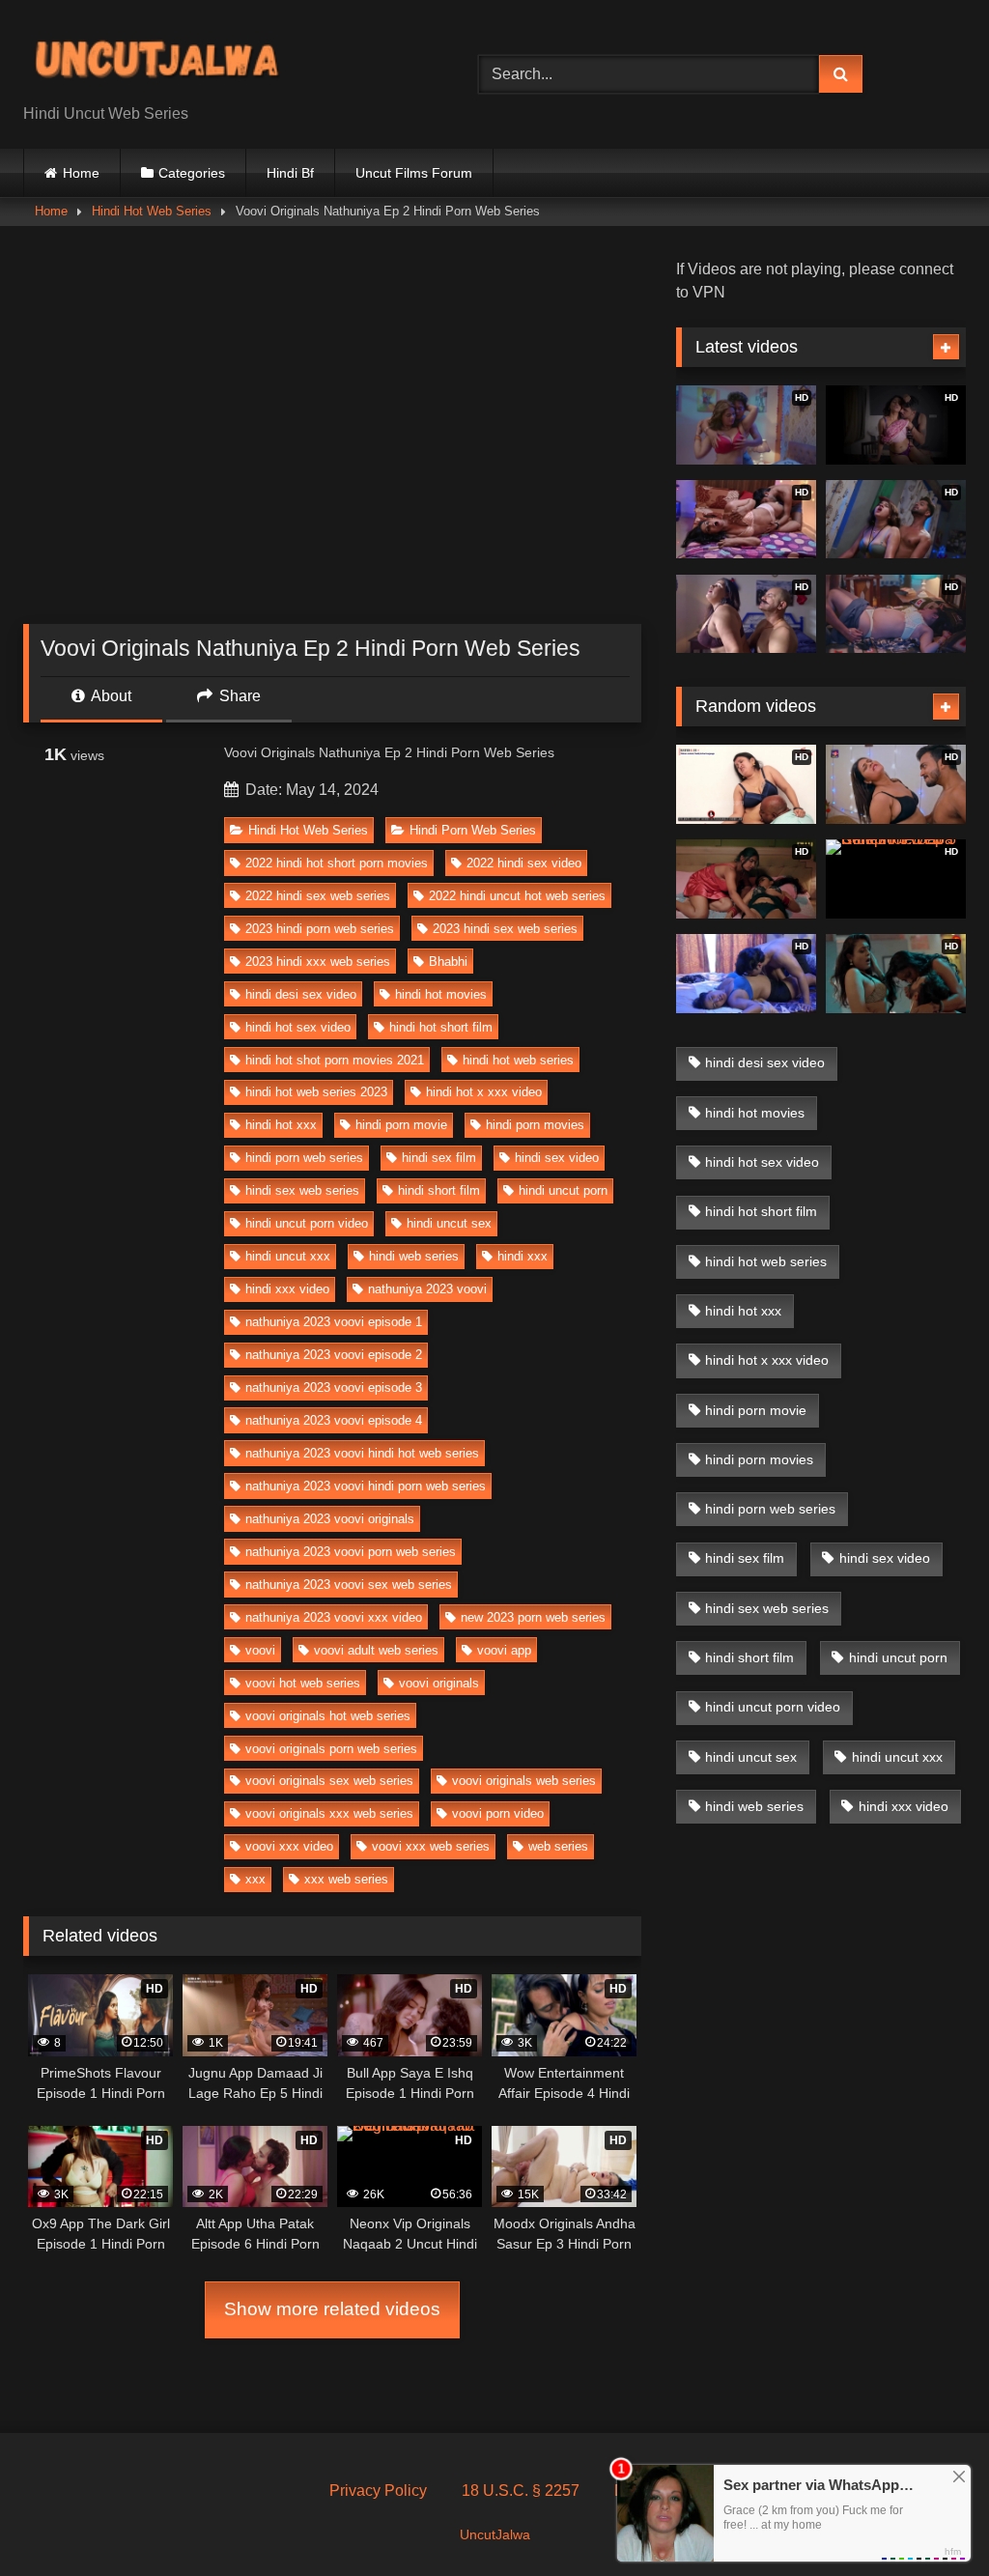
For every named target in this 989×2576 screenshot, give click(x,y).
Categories (192, 173)
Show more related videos (332, 2309)
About (110, 696)
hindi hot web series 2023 (316, 1092)
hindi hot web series (518, 1060)
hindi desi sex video (301, 994)
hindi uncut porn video (307, 1223)
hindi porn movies (535, 1125)
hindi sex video (557, 1158)
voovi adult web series (376, 1650)
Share (238, 696)
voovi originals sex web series (329, 1781)
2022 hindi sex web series (318, 896)
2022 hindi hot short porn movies (337, 863)
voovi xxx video (289, 1846)
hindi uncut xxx (288, 1256)
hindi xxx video (287, 1289)
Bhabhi (448, 962)
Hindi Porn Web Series (473, 830)
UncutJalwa (495, 2534)
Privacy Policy (378, 2491)
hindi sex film (439, 1158)
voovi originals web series (524, 1781)
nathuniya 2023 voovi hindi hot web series (362, 1453)
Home (81, 173)
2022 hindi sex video (524, 863)
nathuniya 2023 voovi (427, 1289)
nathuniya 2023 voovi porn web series (351, 1552)
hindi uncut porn (563, 1190)
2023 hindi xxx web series (318, 962)
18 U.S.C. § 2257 (521, 2491)
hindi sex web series (302, 1190)
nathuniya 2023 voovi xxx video (334, 1617)
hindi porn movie (401, 1125)
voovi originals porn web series (331, 1749)
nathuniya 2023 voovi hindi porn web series (366, 1486)
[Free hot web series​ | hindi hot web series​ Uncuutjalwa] (221, 59)
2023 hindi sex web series (505, 929)
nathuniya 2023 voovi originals (330, 1519)
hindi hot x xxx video (484, 1092)
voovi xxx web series (431, 1846)
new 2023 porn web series (533, 1617)
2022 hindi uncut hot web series (517, 896)
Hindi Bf (290, 173)
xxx (255, 1879)
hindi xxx (523, 1256)
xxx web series (346, 1879)
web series (558, 1846)
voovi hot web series (303, 1683)
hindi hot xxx (281, 1125)
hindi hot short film (441, 1027)
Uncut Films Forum (414, 173)
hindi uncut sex (449, 1223)
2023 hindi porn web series (320, 929)
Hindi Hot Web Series (152, 211)
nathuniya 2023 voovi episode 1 (334, 1322)
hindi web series (414, 1256)
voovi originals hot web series (328, 1716)
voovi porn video (498, 1813)
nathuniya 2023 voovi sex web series (349, 1585)
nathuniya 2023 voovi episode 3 (334, 1387)
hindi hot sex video (298, 1027)
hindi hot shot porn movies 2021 (335, 1060)
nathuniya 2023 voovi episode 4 (334, 1420)
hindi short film (439, 1190)
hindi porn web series (304, 1158)
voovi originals (439, 1683)
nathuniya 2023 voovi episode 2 (334, 1355)
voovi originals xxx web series (329, 1813)
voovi (260, 1650)
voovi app (504, 1650)
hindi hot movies (441, 994)
